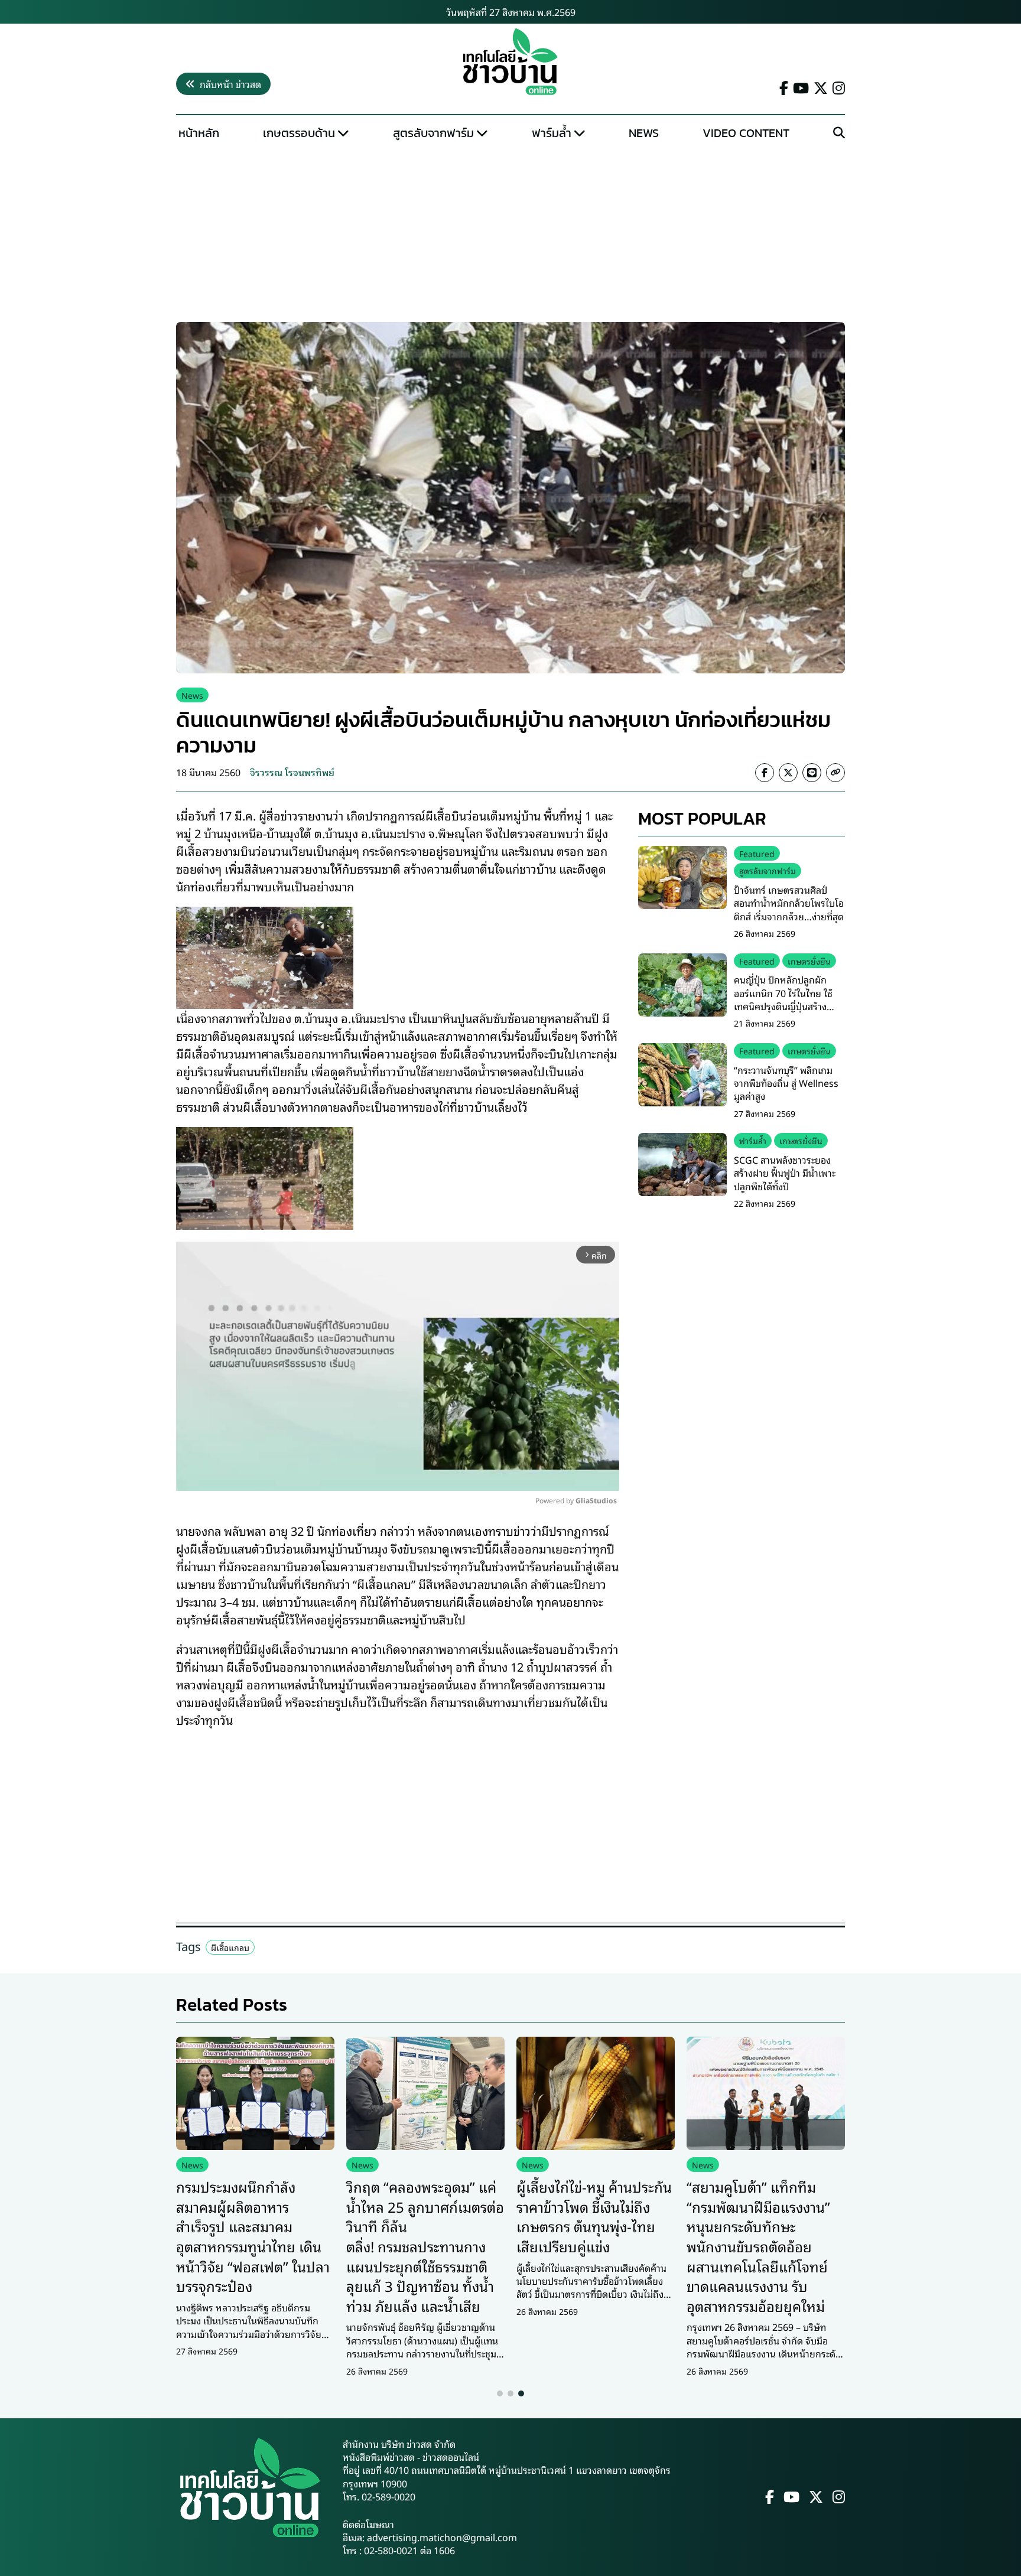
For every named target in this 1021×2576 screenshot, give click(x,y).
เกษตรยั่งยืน (809, 961)
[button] (500, 2393)
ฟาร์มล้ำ (552, 133)
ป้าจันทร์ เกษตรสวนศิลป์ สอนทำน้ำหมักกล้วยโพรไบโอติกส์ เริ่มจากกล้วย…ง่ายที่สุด (789, 903)
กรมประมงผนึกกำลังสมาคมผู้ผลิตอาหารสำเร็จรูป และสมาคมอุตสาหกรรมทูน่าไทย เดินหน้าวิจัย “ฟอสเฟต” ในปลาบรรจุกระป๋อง (253, 2236)
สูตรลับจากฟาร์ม (433, 133)
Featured (757, 853)
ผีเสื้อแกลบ (230, 1947)
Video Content (746, 133)
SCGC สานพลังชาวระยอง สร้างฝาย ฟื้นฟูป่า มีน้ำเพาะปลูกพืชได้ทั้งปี (785, 1173)
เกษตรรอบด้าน (299, 133)
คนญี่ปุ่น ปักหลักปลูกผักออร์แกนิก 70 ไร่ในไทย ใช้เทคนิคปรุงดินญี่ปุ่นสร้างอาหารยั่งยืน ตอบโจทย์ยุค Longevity (783, 1006)
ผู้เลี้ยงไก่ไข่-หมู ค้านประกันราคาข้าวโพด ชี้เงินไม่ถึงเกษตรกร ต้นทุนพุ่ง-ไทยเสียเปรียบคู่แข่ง (594, 2216)
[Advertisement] (510, 234)
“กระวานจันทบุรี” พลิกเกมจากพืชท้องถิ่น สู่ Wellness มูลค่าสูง (786, 1083)
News (644, 133)
